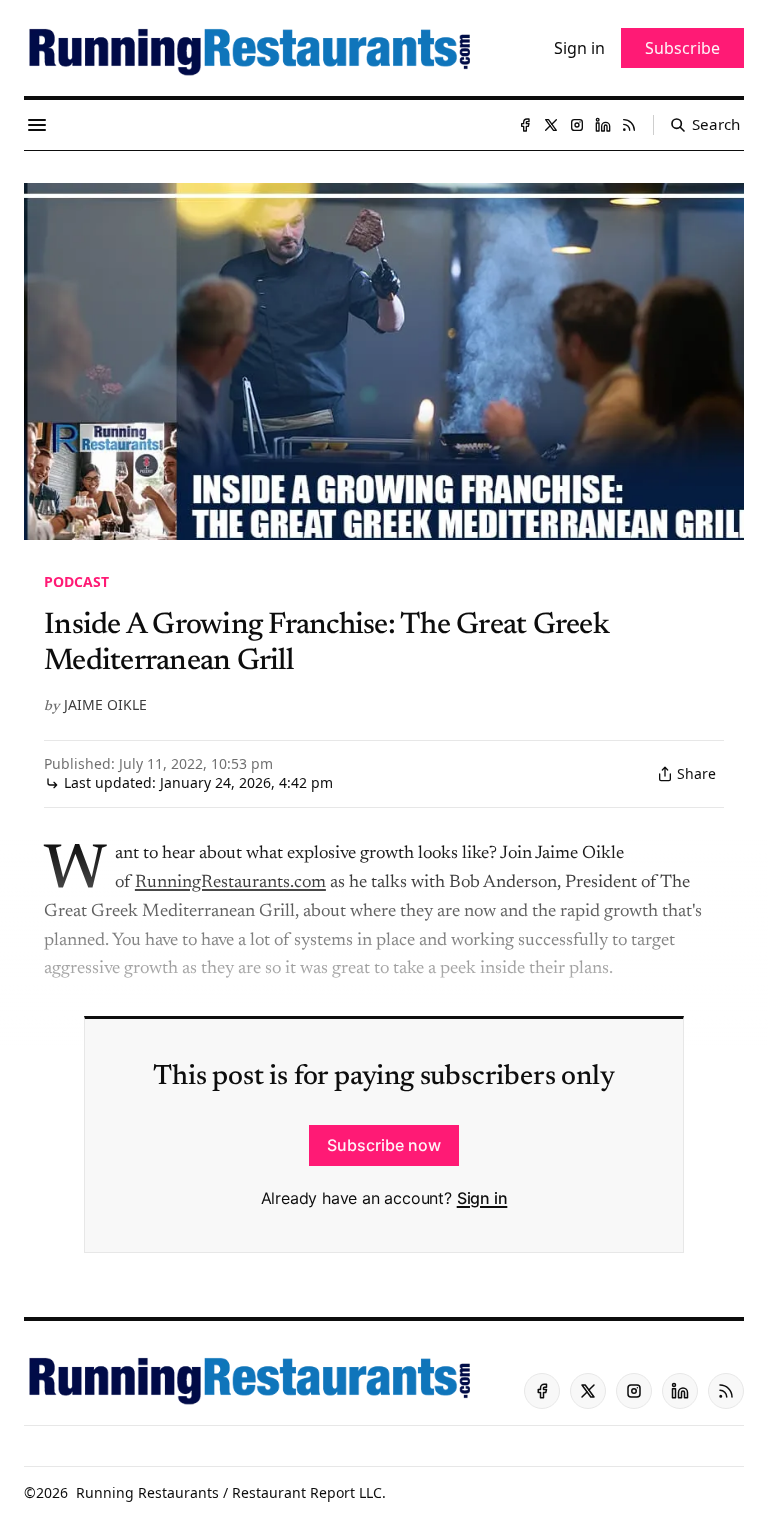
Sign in (482, 1198)
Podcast (76, 581)
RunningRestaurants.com (230, 883)
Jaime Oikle (105, 704)
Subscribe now (384, 1145)
